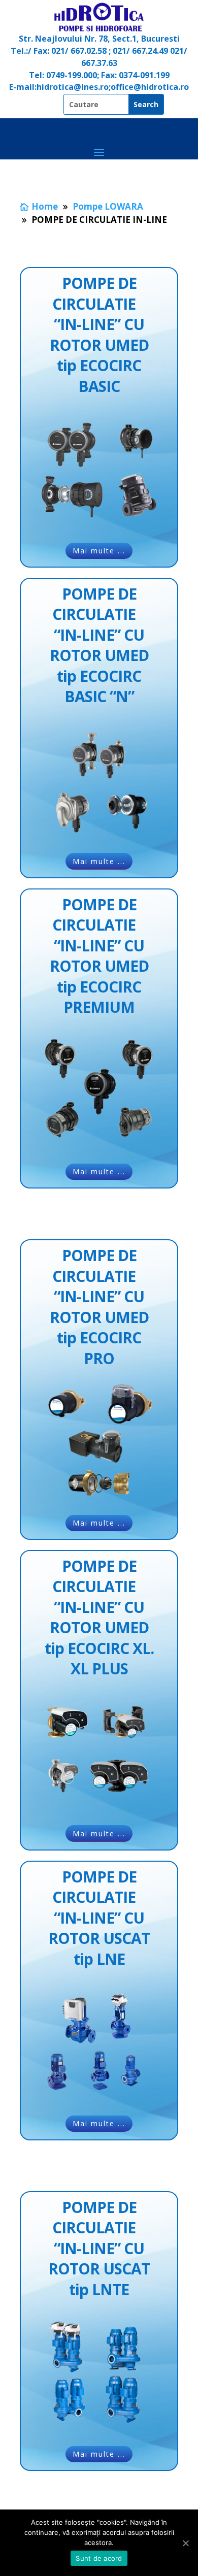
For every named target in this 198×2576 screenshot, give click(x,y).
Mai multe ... (99, 551)
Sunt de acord (99, 2558)
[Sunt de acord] (185, 2543)
